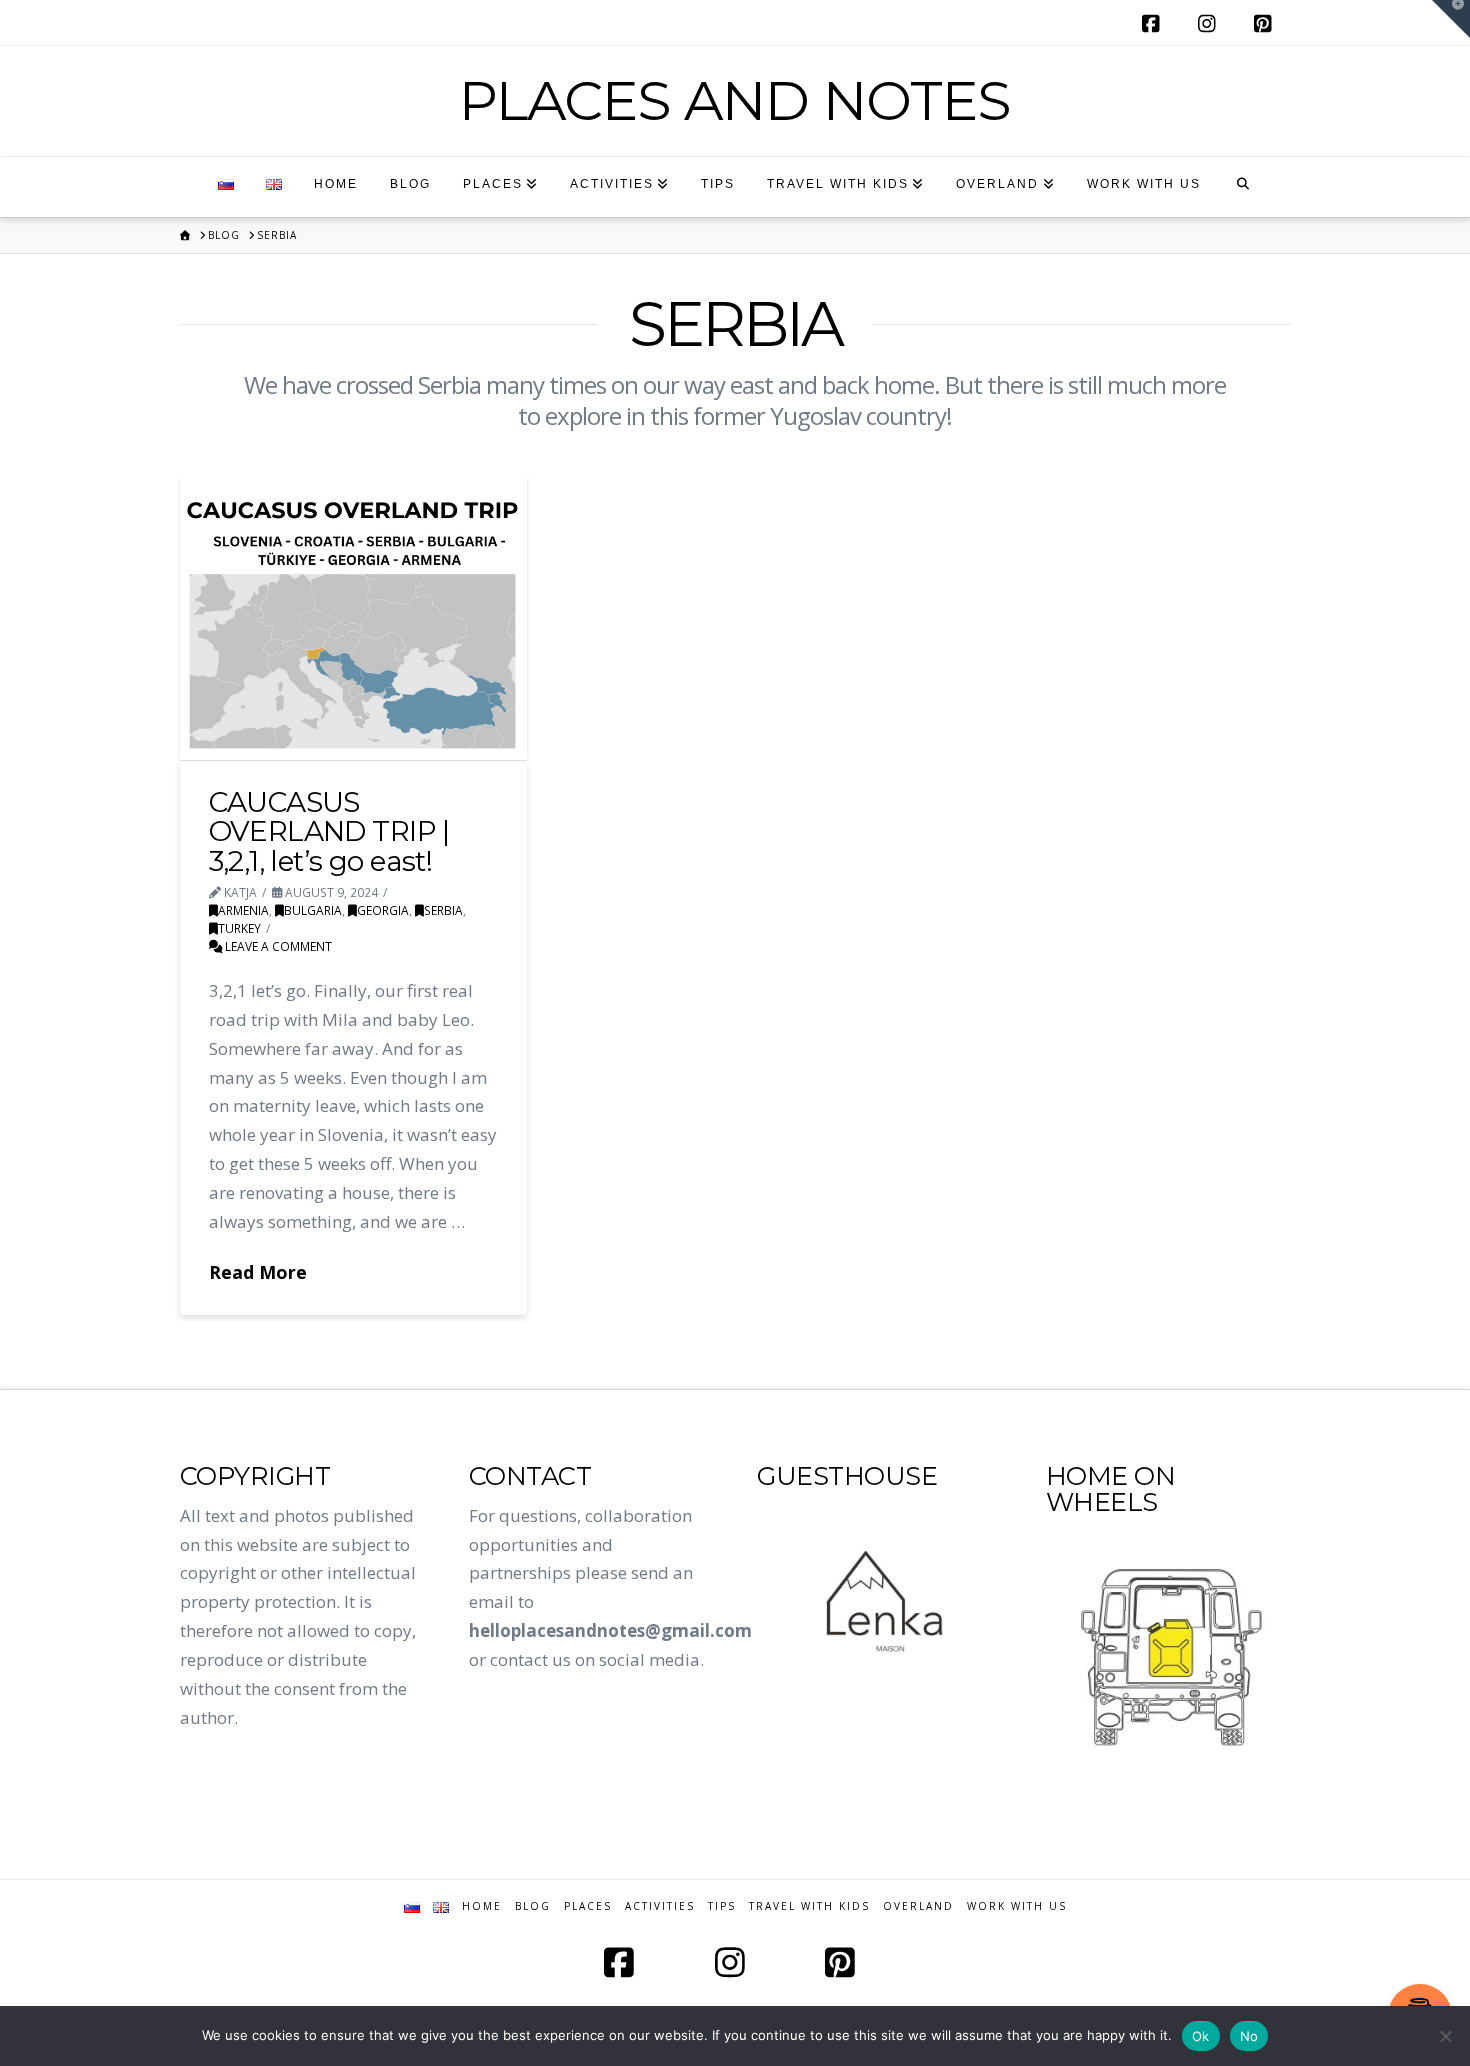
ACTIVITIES (660, 1906)
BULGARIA (313, 910)
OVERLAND (918, 1906)
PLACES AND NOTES (734, 100)
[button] (1451, 19)
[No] (1445, 2036)
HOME (482, 1906)
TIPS (722, 1906)
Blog (533, 1906)
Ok (1201, 2036)
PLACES (588, 1906)
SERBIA (443, 910)
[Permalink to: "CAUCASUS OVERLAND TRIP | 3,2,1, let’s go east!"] (353, 615)
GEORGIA (383, 910)
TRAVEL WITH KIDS (809, 1906)
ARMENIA (243, 910)
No (1249, 2036)
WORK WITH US (1017, 1906)
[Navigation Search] (1243, 187)
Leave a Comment (277, 946)
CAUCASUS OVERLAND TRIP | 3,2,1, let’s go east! (329, 831)
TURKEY (239, 928)
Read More (258, 1272)
